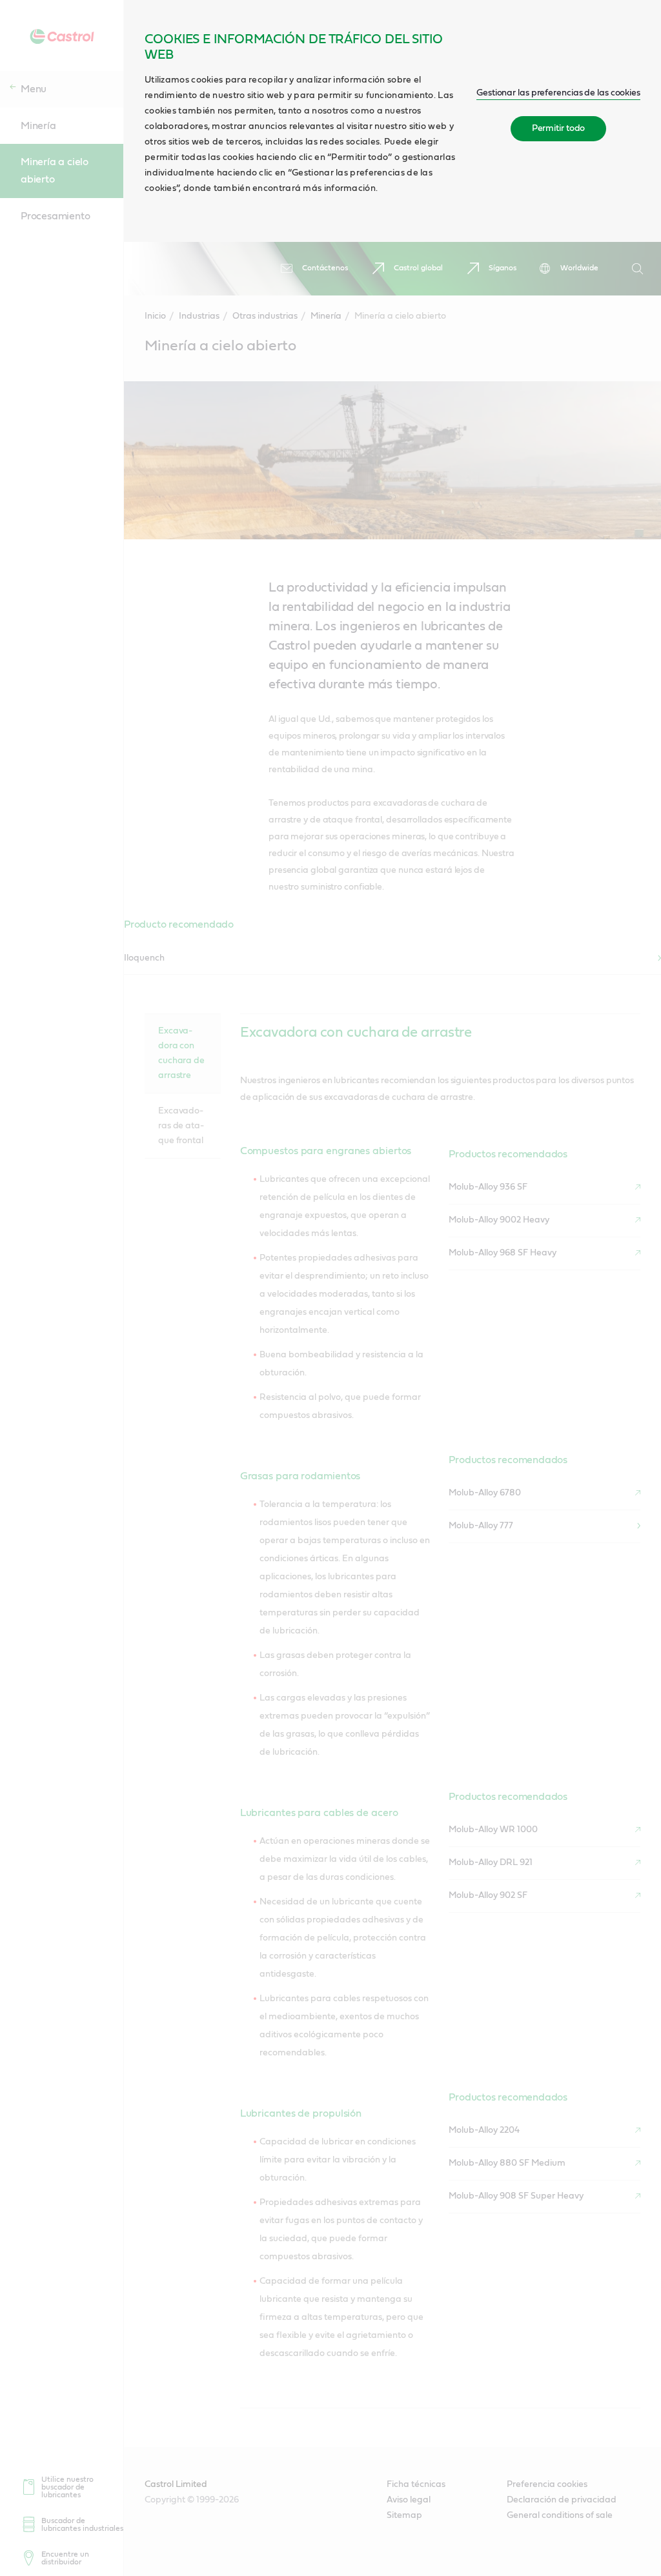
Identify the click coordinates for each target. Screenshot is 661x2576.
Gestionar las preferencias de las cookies (558, 93)
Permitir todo (559, 128)
